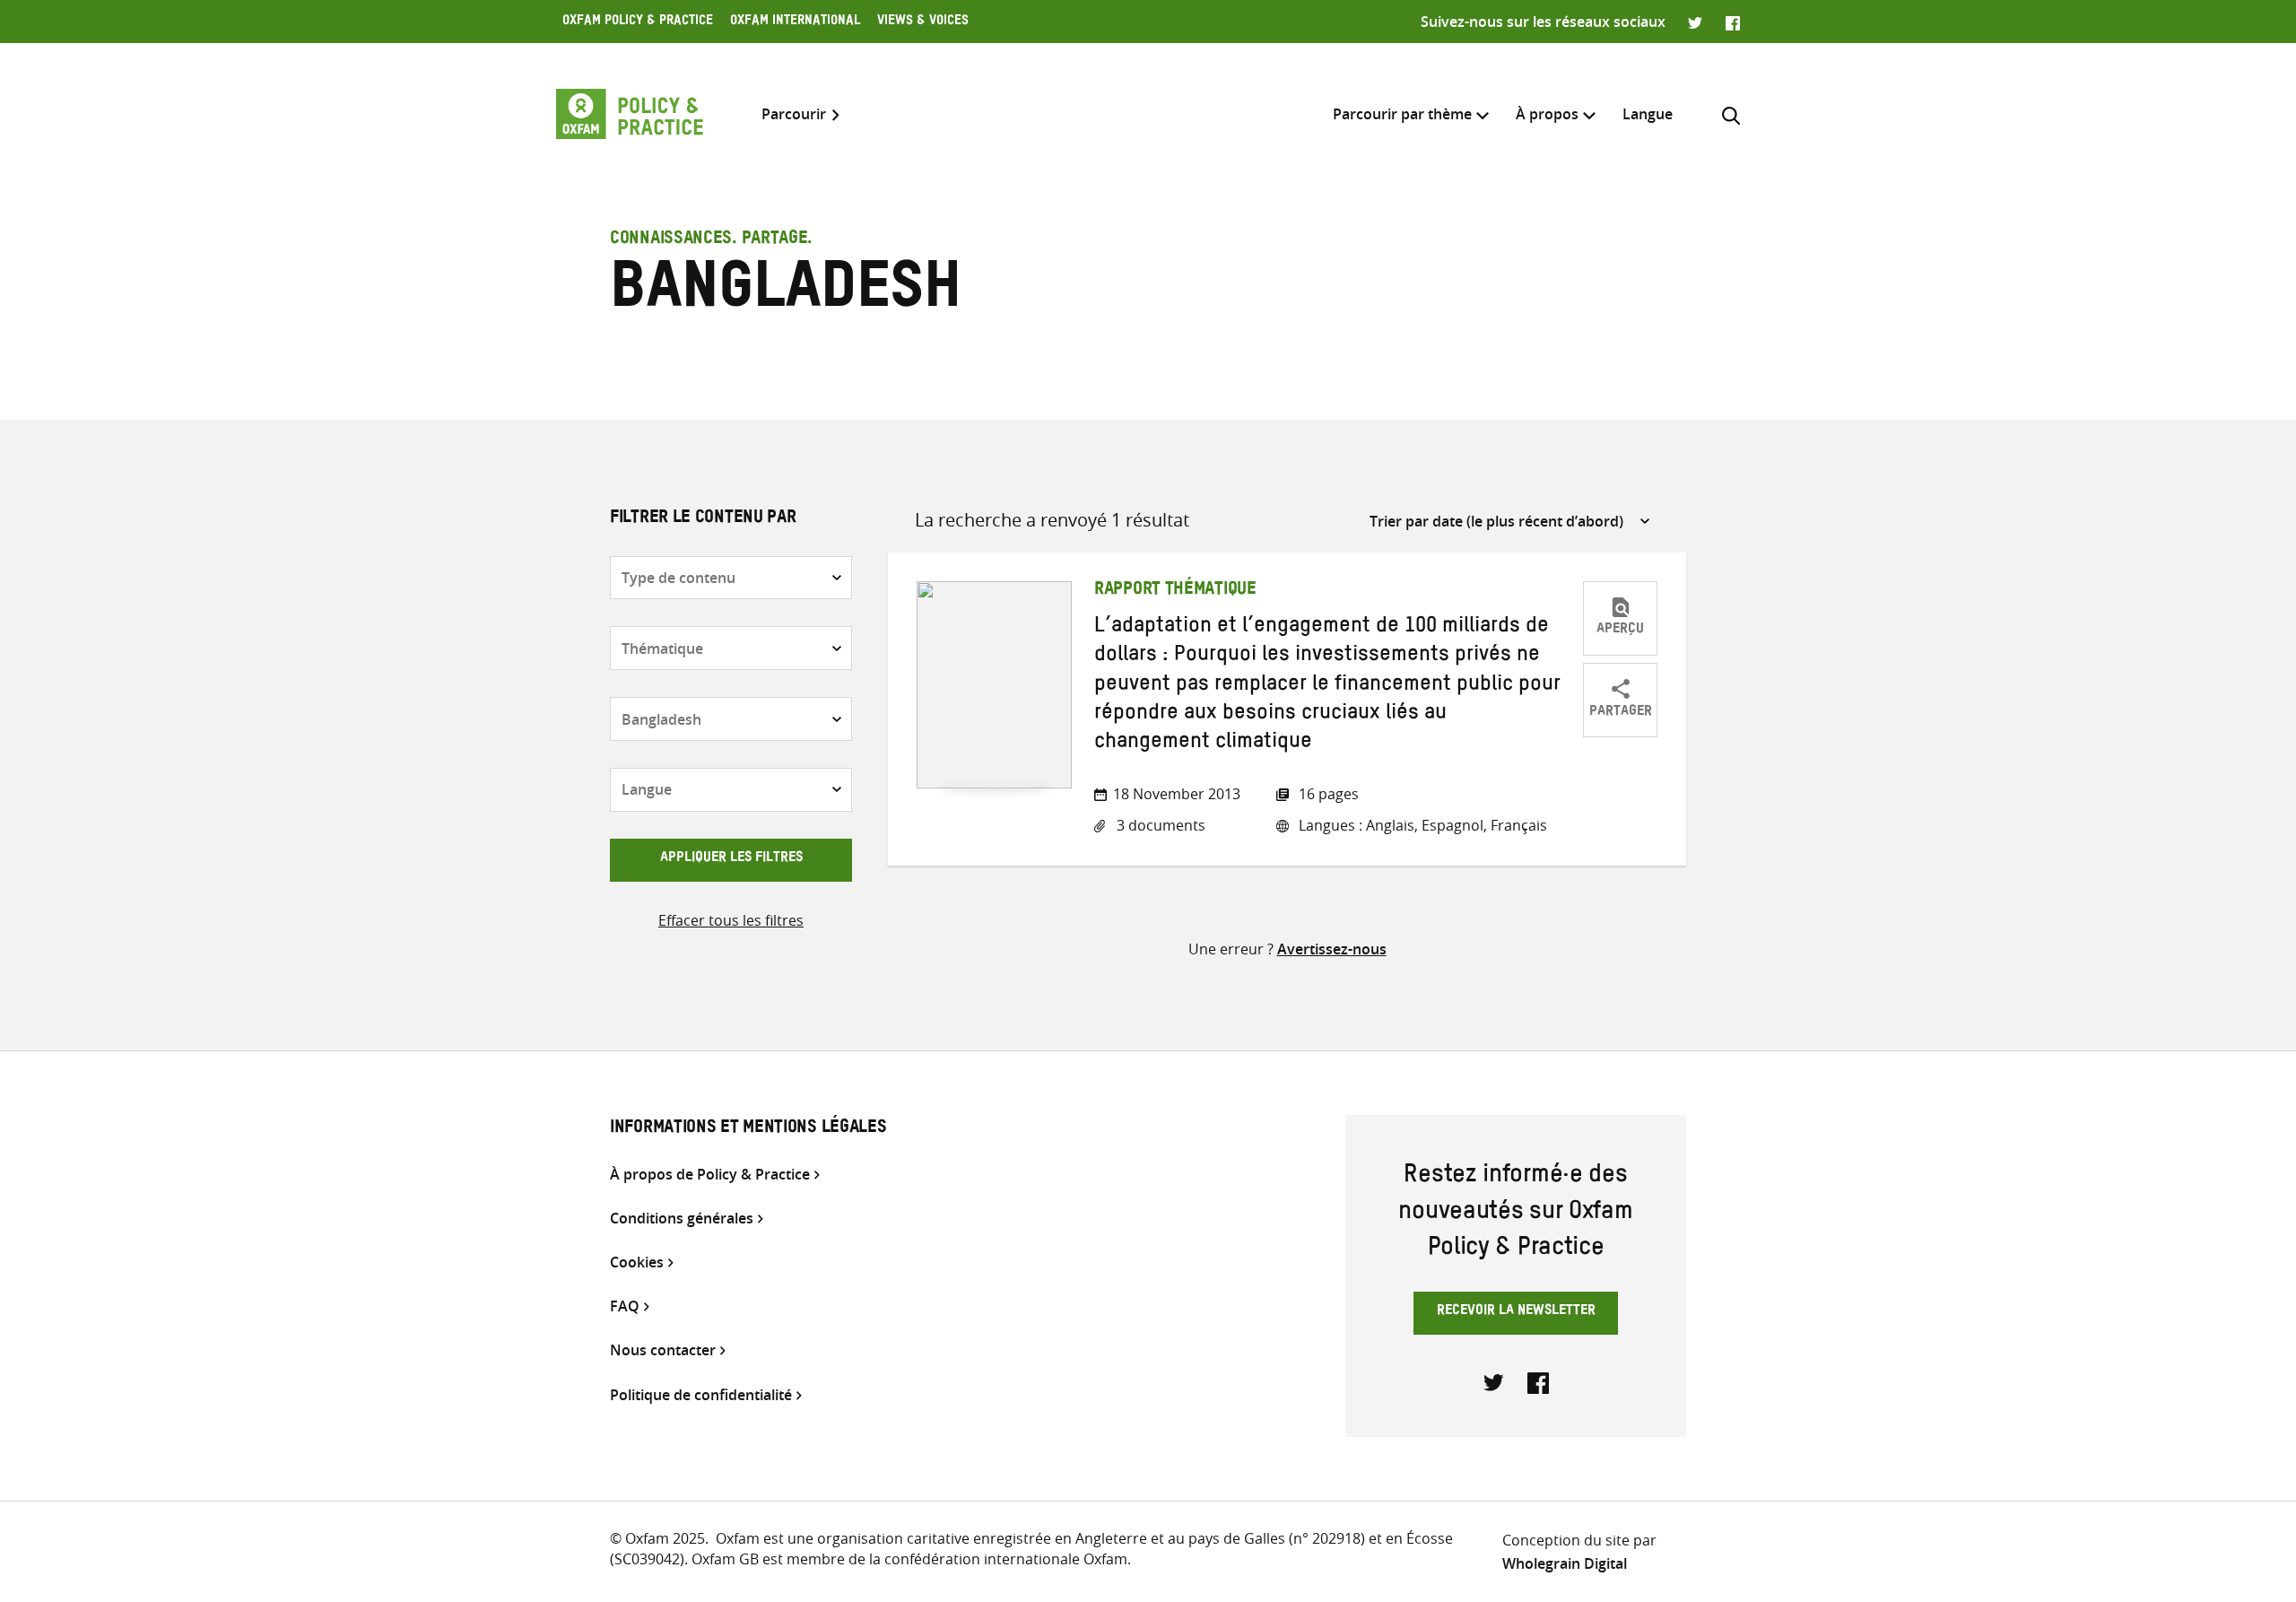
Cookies (637, 1262)
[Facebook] (1733, 22)
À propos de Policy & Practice (710, 1175)
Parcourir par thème (1402, 114)
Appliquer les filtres (731, 859)
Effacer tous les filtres (731, 920)
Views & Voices (923, 22)
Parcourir (794, 114)
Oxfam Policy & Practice (638, 22)
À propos (1547, 114)
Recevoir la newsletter (1516, 1312)
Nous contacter (663, 1350)
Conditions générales (682, 1219)
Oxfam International (795, 22)
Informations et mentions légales (748, 1129)
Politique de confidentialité (701, 1395)
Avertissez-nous (1332, 949)
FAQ (625, 1306)
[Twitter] (1696, 22)
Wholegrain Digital (1565, 1563)
